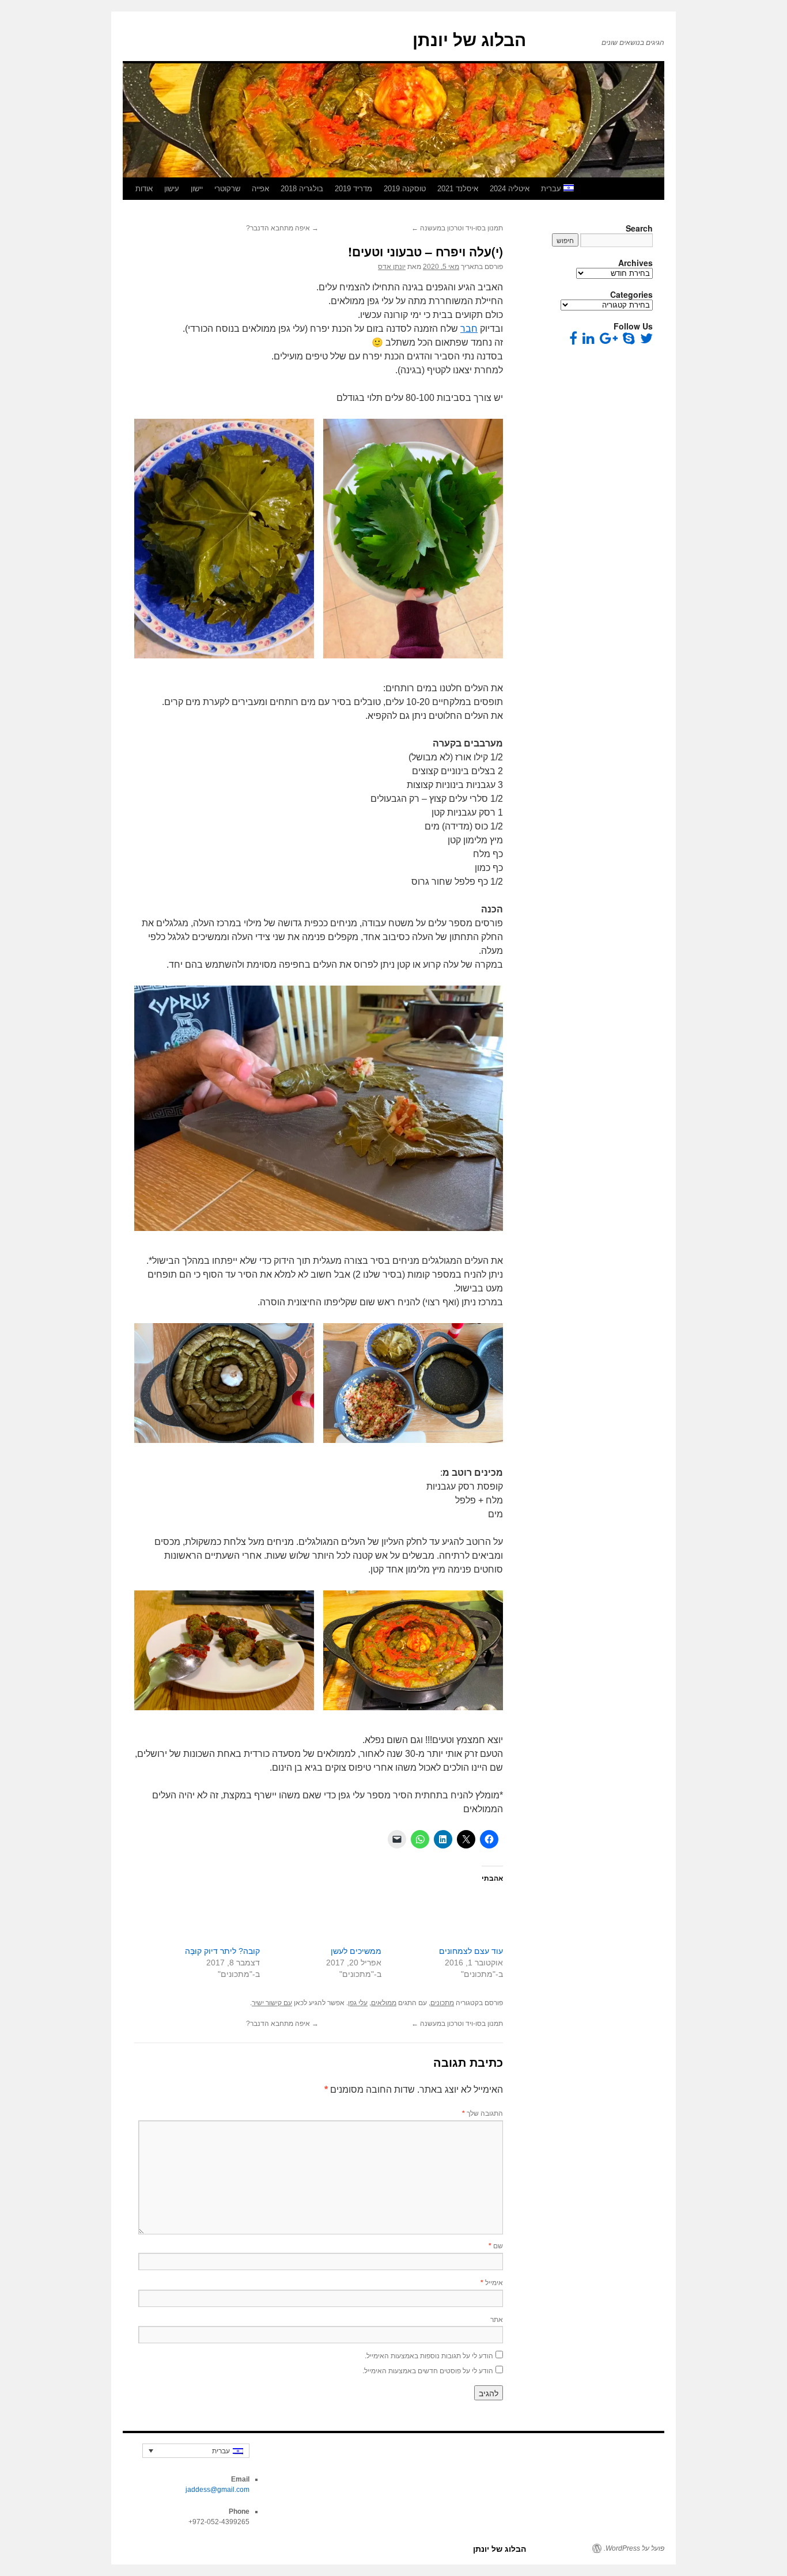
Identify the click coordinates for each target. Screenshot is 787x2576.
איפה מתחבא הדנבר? (282, 228)
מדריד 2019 (353, 189)
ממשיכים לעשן (356, 1951)
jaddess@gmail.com (217, 2490)
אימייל (492, 2282)
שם (496, 2245)
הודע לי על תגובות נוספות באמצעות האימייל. (429, 2355)
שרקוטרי (227, 189)
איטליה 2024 (510, 189)
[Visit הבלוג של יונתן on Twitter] (646, 341)
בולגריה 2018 (302, 189)
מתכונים (442, 2003)
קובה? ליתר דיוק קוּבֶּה (222, 1951)
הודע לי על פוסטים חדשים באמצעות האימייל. (428, 2370)
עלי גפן (358, 2003)
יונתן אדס (392, 267)
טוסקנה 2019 (405, 189)
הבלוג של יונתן (469, 40)
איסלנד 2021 (458, 189)
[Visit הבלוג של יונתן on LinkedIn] (589, 341)
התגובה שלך (483, 2113)
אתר (497, 2319)
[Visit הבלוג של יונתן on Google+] (609, 341)
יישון (197, 189)
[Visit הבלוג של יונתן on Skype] (629, 341)
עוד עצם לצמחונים (471, 1951)
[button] (413, 539)
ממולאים (384, 2003)
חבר (469, 329)
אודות (144, 189)
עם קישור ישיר (272, 2003)
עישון (172, 189)
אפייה (260, 189)
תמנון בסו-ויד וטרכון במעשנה (457, 228)
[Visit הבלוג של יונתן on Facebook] (573, 341)
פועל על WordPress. (634, 2548)
